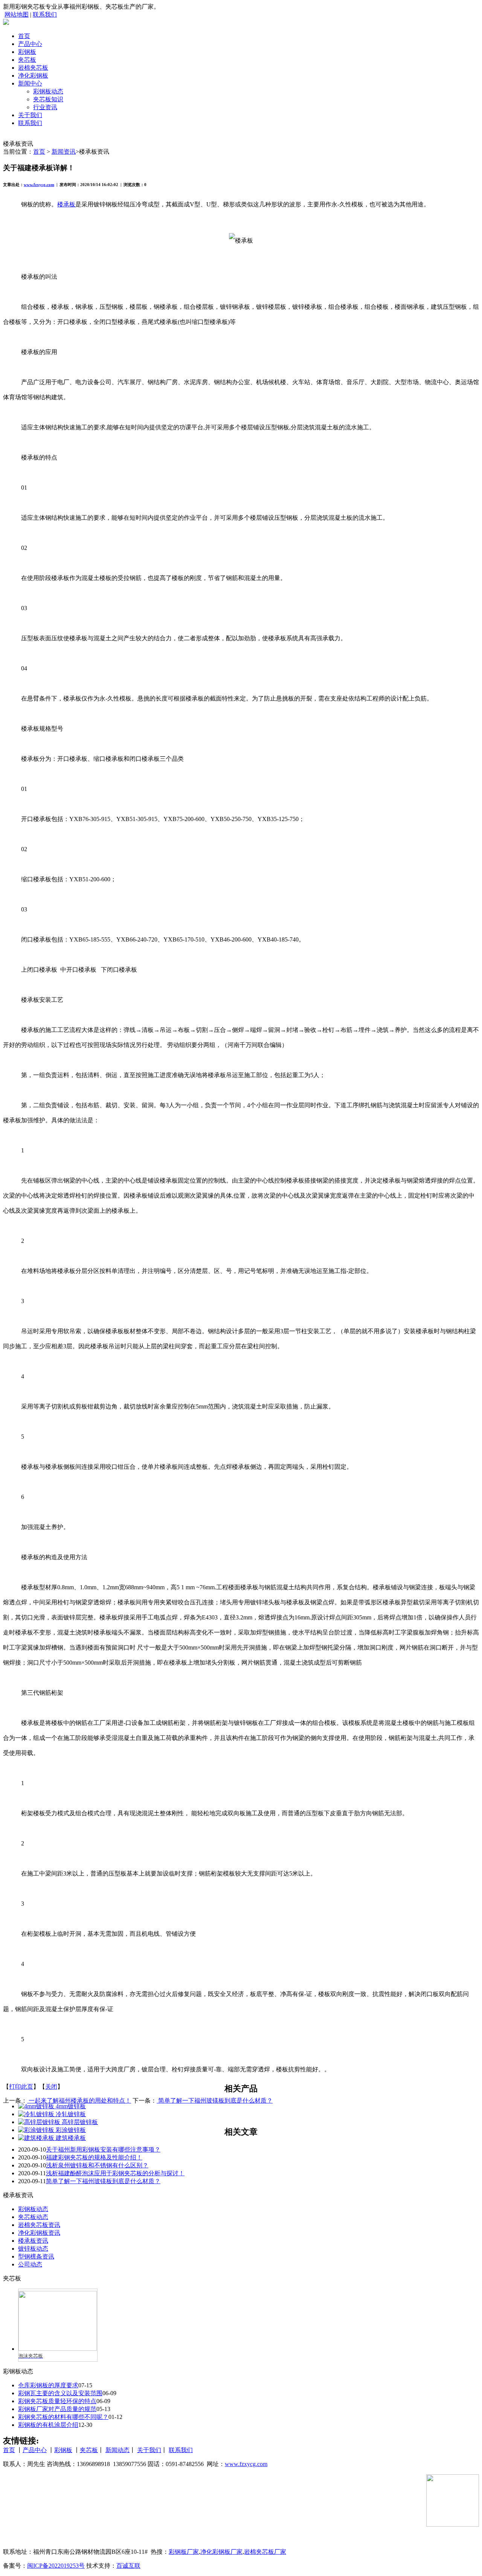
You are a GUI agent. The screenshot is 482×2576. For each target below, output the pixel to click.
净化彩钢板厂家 (221, 2552)
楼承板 (66, 204)
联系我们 (45, 14)
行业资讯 (45, 107)
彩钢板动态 (48, 91)
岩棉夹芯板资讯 (39, 2225)
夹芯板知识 (48, 99)
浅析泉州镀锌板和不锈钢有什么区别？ (97, 2165)
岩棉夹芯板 (33, 68)
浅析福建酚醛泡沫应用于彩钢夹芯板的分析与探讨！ (115, 2173)
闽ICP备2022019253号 (56, 2566)
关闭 (51, 2087)
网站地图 (17, 14)
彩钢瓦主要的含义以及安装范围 (60, 2393)
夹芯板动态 (33, 2217)
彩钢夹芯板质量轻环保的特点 (57, 2401)
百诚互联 (128, 2566)
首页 (24, 36)
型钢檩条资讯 (36, 2256)
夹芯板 (27, 60)
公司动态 (30, 2264)
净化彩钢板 (33, 76)
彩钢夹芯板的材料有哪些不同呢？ (63, 2417)
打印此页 (21, 2087)
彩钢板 (27, 52)
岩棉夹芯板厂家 (265, 2552)
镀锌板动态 (33, 2249)
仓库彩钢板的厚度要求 (48, 2385)
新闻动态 (117, 2450)
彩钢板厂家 (184, 2552)
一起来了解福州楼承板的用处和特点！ (79, 2101)
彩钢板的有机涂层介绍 (48, 2425)
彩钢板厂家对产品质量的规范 (57, 2409)
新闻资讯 (64, 152)
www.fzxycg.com (39, 185)
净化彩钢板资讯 (39, 2233)
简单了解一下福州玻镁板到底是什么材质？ (215, 2101)
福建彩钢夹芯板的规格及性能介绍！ (94, 2157)
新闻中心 (30, 83)
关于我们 (30, 115)
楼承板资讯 (33, 2241)
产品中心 (30, 44)
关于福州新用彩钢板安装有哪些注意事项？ (103, 2149)
